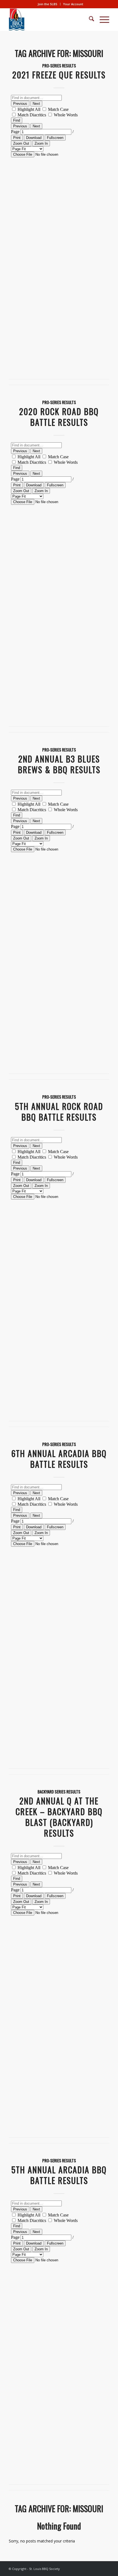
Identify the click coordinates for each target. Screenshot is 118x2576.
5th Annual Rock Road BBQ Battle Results (59, 1112)
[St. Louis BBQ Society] (49, 20)
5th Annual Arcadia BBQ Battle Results (59, 2175)
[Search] (89, 20)
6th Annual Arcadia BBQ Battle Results (59, 1459)
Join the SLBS (47, 4)
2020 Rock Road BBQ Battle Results (59, 417)
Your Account (73, 4)
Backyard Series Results (59, 1792)
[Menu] (102, 20)
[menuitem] (48, 4)
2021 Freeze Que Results (59, 75)
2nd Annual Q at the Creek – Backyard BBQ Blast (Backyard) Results (59, 1817)
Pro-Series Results (59, 66)
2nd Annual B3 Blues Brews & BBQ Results (59, 764)
